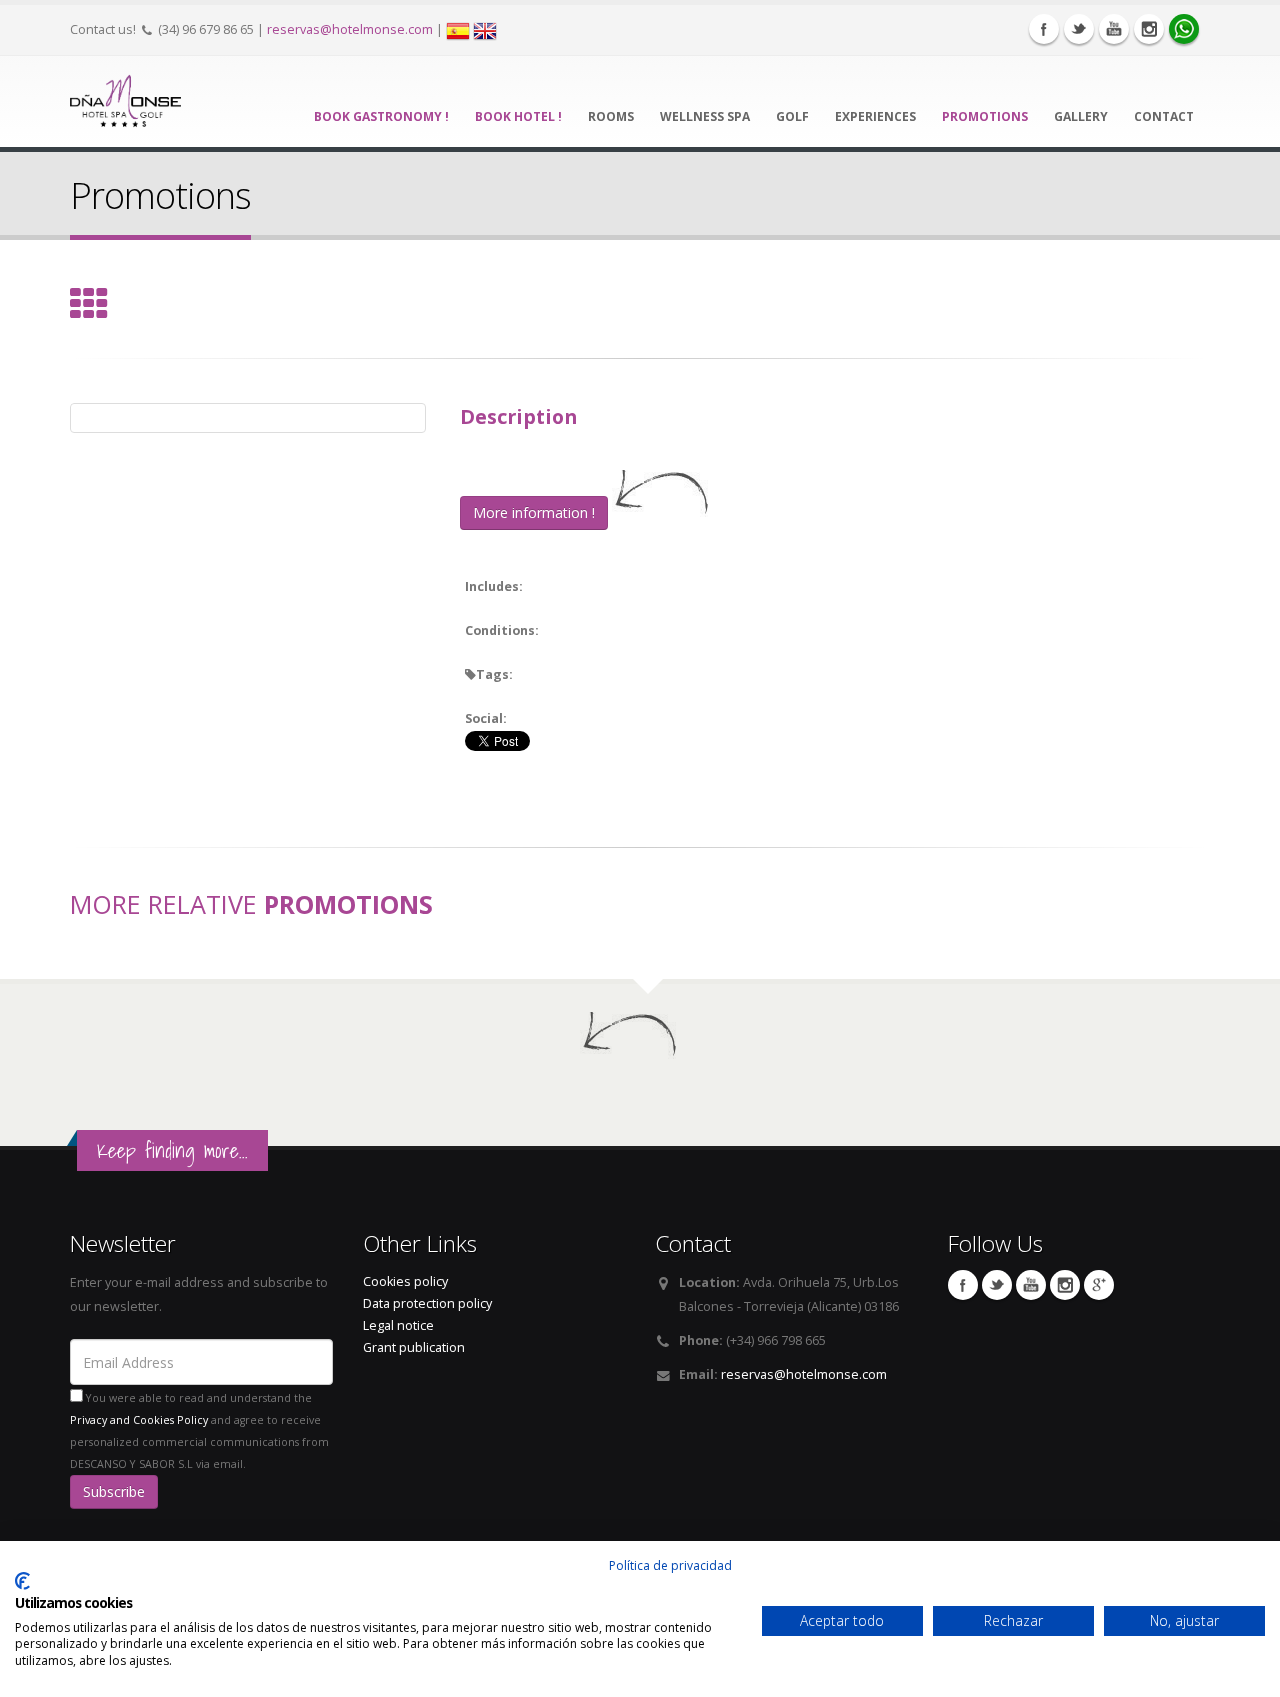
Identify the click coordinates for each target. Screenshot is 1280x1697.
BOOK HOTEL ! (518, 116)
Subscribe (114, 1491)
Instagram (1149, 29)
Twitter (1079, 29)
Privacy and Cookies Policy (139, 1420)
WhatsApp (1184, 29)
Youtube (1114, 29)
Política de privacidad (670, 1565)
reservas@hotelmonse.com (350, 29)
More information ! (534, 512)
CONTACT (1164, 116)
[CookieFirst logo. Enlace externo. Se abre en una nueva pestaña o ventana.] (22, 1581)
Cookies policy (405, 1281)
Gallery (1081, 116)
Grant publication (414, 1347)
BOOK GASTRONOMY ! (381, 116)
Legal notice (398, 1325)
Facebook (1044, 29)
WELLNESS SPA (705, 116)
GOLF (792, 116)
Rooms (611, 116)
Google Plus (1099, 1285)
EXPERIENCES (875, 116)
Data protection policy (427, 1303)
